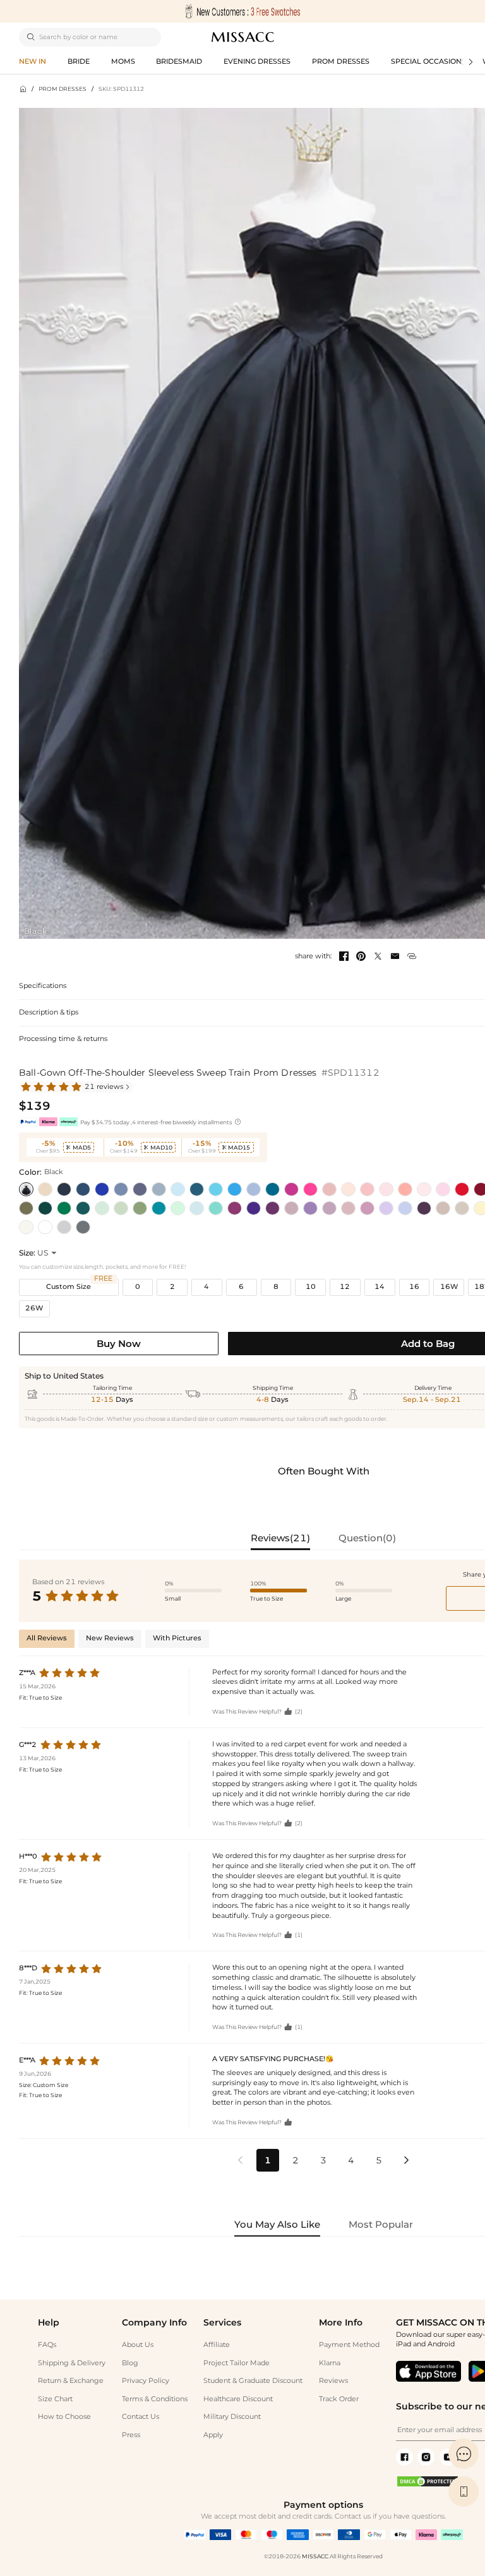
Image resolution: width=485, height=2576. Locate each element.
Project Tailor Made (237, 2363)
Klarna (330, 2363)
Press (131, 2435)
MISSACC (315, 2556)
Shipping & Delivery (72, 2363)
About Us (138, 2345)
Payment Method (349, 2345)
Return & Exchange (71, 2381)
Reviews (333, 2381)
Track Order (339, 2399)
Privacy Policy (146, 2381)
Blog (130, 2363)
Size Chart (55, 2399)
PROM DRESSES (63, 89)
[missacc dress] (242, 11)
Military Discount (232, 2417)
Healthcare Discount (238, 2399)
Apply (213, 2435)
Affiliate (217, 2345)
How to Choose (64, 2417)
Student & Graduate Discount (253, 2381)
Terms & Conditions (155, 2399)
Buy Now (119, 1344)
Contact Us (141, 2417)
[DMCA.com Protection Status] (428, 2485)
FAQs (47, 2345)
